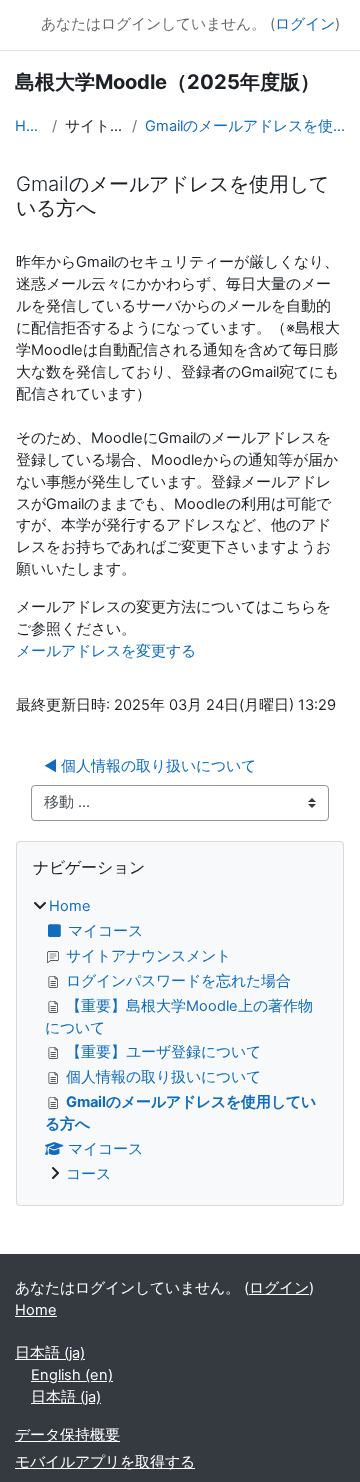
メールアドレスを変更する (106, 651)
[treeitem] (180, 1041)
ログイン (305, 24)
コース (88, 1174)
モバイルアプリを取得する (105, 1462)
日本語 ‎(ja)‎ (50, 1353)
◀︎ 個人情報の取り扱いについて (150, 766)
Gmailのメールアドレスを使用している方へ (245, 126)
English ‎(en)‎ (72, 1375)
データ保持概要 (67, 1435)
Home (29, 126)
